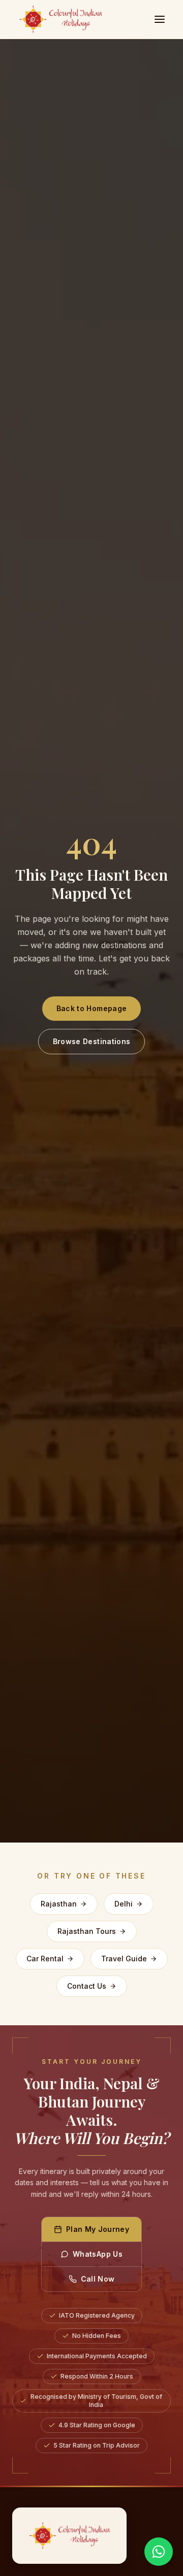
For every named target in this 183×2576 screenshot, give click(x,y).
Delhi (124, 1904)
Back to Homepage (92, 1008)
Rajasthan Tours (87, 1931)
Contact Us (87, 1986)
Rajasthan (59, 1904)
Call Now (98, 2279)
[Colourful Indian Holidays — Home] (69, 2536)
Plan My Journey (98, 2229)
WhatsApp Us (98, 2254)
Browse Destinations (92, 1041)
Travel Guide (124, 1959)
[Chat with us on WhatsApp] (159, 2552)
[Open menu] (160, 19)
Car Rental (45, 1959)
